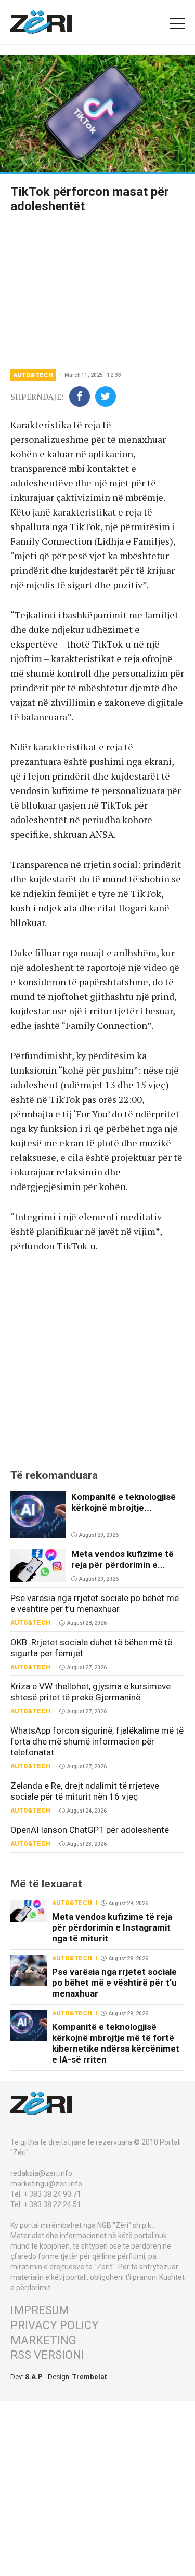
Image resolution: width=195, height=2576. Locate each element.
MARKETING (43, 2340)
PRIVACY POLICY (55, 2325)
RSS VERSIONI (47, 2355)
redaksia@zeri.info (41, 2173)
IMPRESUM (40, 2310)
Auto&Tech (33, 375)
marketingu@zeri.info (46, 2184)
